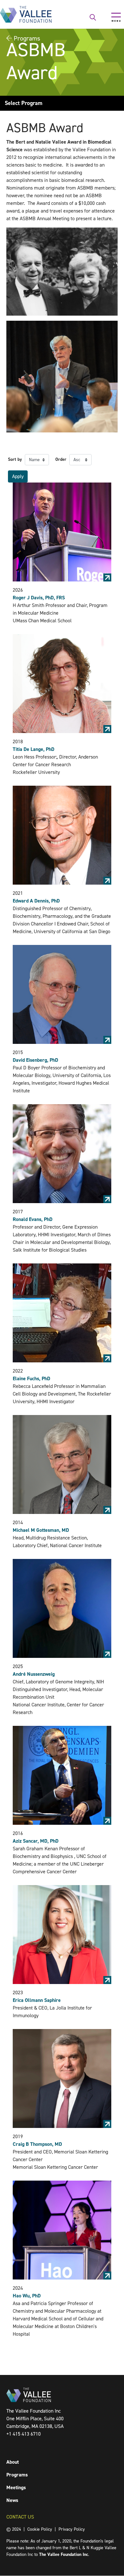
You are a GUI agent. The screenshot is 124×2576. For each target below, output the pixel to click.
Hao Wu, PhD (27, 2296)
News (12, 2500)
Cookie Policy (40, 2529)
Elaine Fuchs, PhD (31, 1378)
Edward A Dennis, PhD (36, 901)
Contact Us (20, 2517)
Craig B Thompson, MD (37, 2144)
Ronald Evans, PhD (33, 1219)
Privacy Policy (72, 2529)
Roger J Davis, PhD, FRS (39, 598)
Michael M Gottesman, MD (41, 1530)
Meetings (16, 2487)
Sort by (15, 459)
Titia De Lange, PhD (34, 749)
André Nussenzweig (34, 1674)
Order (61, 459)
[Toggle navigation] (116, 17)
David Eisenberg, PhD (35, 1060)
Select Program (24, 103)
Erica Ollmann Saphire (37, 2000)
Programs (17, 2475)
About (13, 2462)
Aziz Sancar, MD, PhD (36, 1841)
